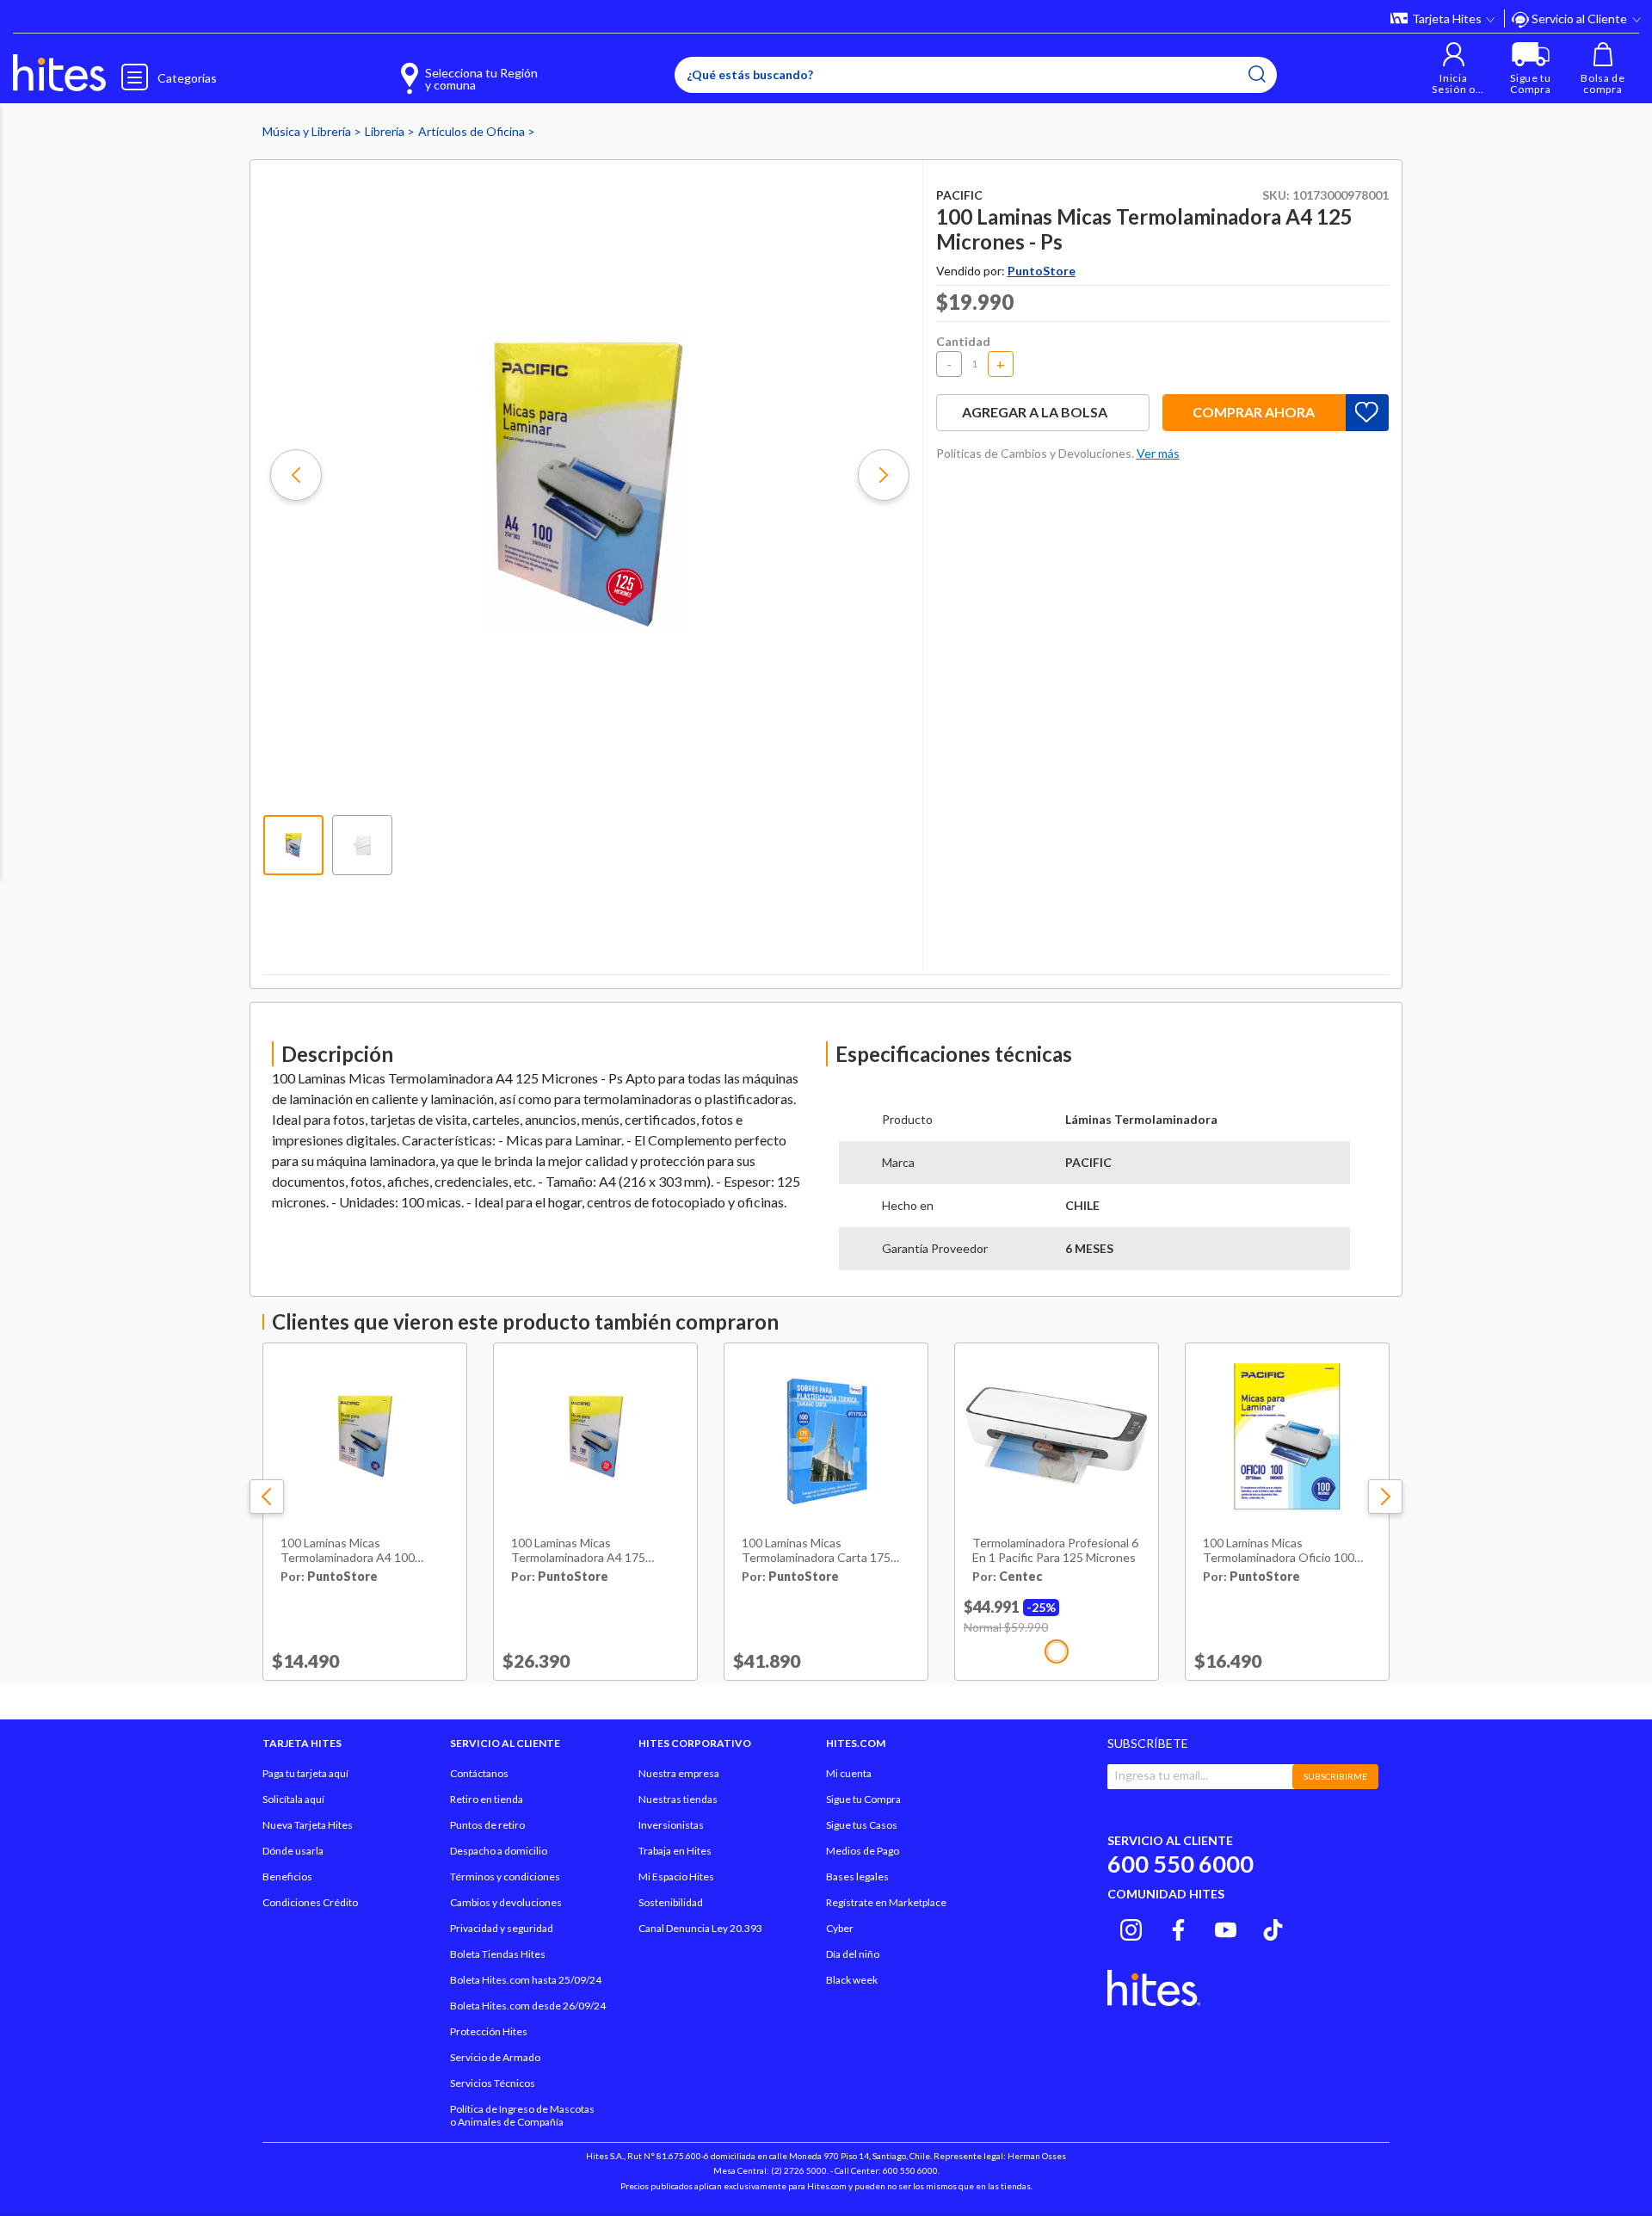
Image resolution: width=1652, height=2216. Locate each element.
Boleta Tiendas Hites (498, 1954)
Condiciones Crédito (310, 1902)
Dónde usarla (293, 1851)
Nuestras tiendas (678, 1799)
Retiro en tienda (487, 1799)
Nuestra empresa (679, 1773)
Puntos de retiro (487, 1825)
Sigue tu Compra (863, 1799)
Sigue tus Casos (862, 1825)
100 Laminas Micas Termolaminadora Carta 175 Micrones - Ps (816, 1551)
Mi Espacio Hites (676, 1877)
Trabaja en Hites (675, 1851)
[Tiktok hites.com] (1273, 1928)
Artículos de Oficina (473, 131)
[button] (1454, 68)
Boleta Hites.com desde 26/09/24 (528, 2006)
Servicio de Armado (495, 2057)
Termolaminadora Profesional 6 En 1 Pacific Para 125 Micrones (1055, 1550)
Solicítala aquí (293, 1799)
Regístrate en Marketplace (886, 1902)
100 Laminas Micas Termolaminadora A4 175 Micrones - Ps (578, 1551)
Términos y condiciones (505, 1877)
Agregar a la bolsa (1035, 412)
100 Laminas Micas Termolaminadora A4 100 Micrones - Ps (348, 1551)
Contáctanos (479, 1773)
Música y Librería (308, 131)
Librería (386, 131)
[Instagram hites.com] (1131, 1928)
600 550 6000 (1180, 1864)
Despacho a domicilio (499, 1851)
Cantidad (963, 341)
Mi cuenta (849, 1773)
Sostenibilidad (671, 1902)
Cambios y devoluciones (506, 1902)
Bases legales (857, 1877)
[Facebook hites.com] (1178, 1928)
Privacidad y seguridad (502, 1928)
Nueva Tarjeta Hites (308, 1825)
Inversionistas (671, 1825)
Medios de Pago (863, 1851)
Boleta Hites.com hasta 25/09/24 (526, 1980)
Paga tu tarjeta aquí (305, 1773)
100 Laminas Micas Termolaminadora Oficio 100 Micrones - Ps (1279, 1551)
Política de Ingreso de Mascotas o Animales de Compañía (522, 2115)
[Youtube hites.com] (1226, 1928)
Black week (852, 1980)
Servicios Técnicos (493, 2083)
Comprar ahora (1254, 412)
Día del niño (853, 1954)
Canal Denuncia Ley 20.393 (700, 1928)
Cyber (840, 1928)
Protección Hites (489, 2031)
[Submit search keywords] (1257, 74)
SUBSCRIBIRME (1335, 1776)
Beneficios (287, 1877)
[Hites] (59, 73)
